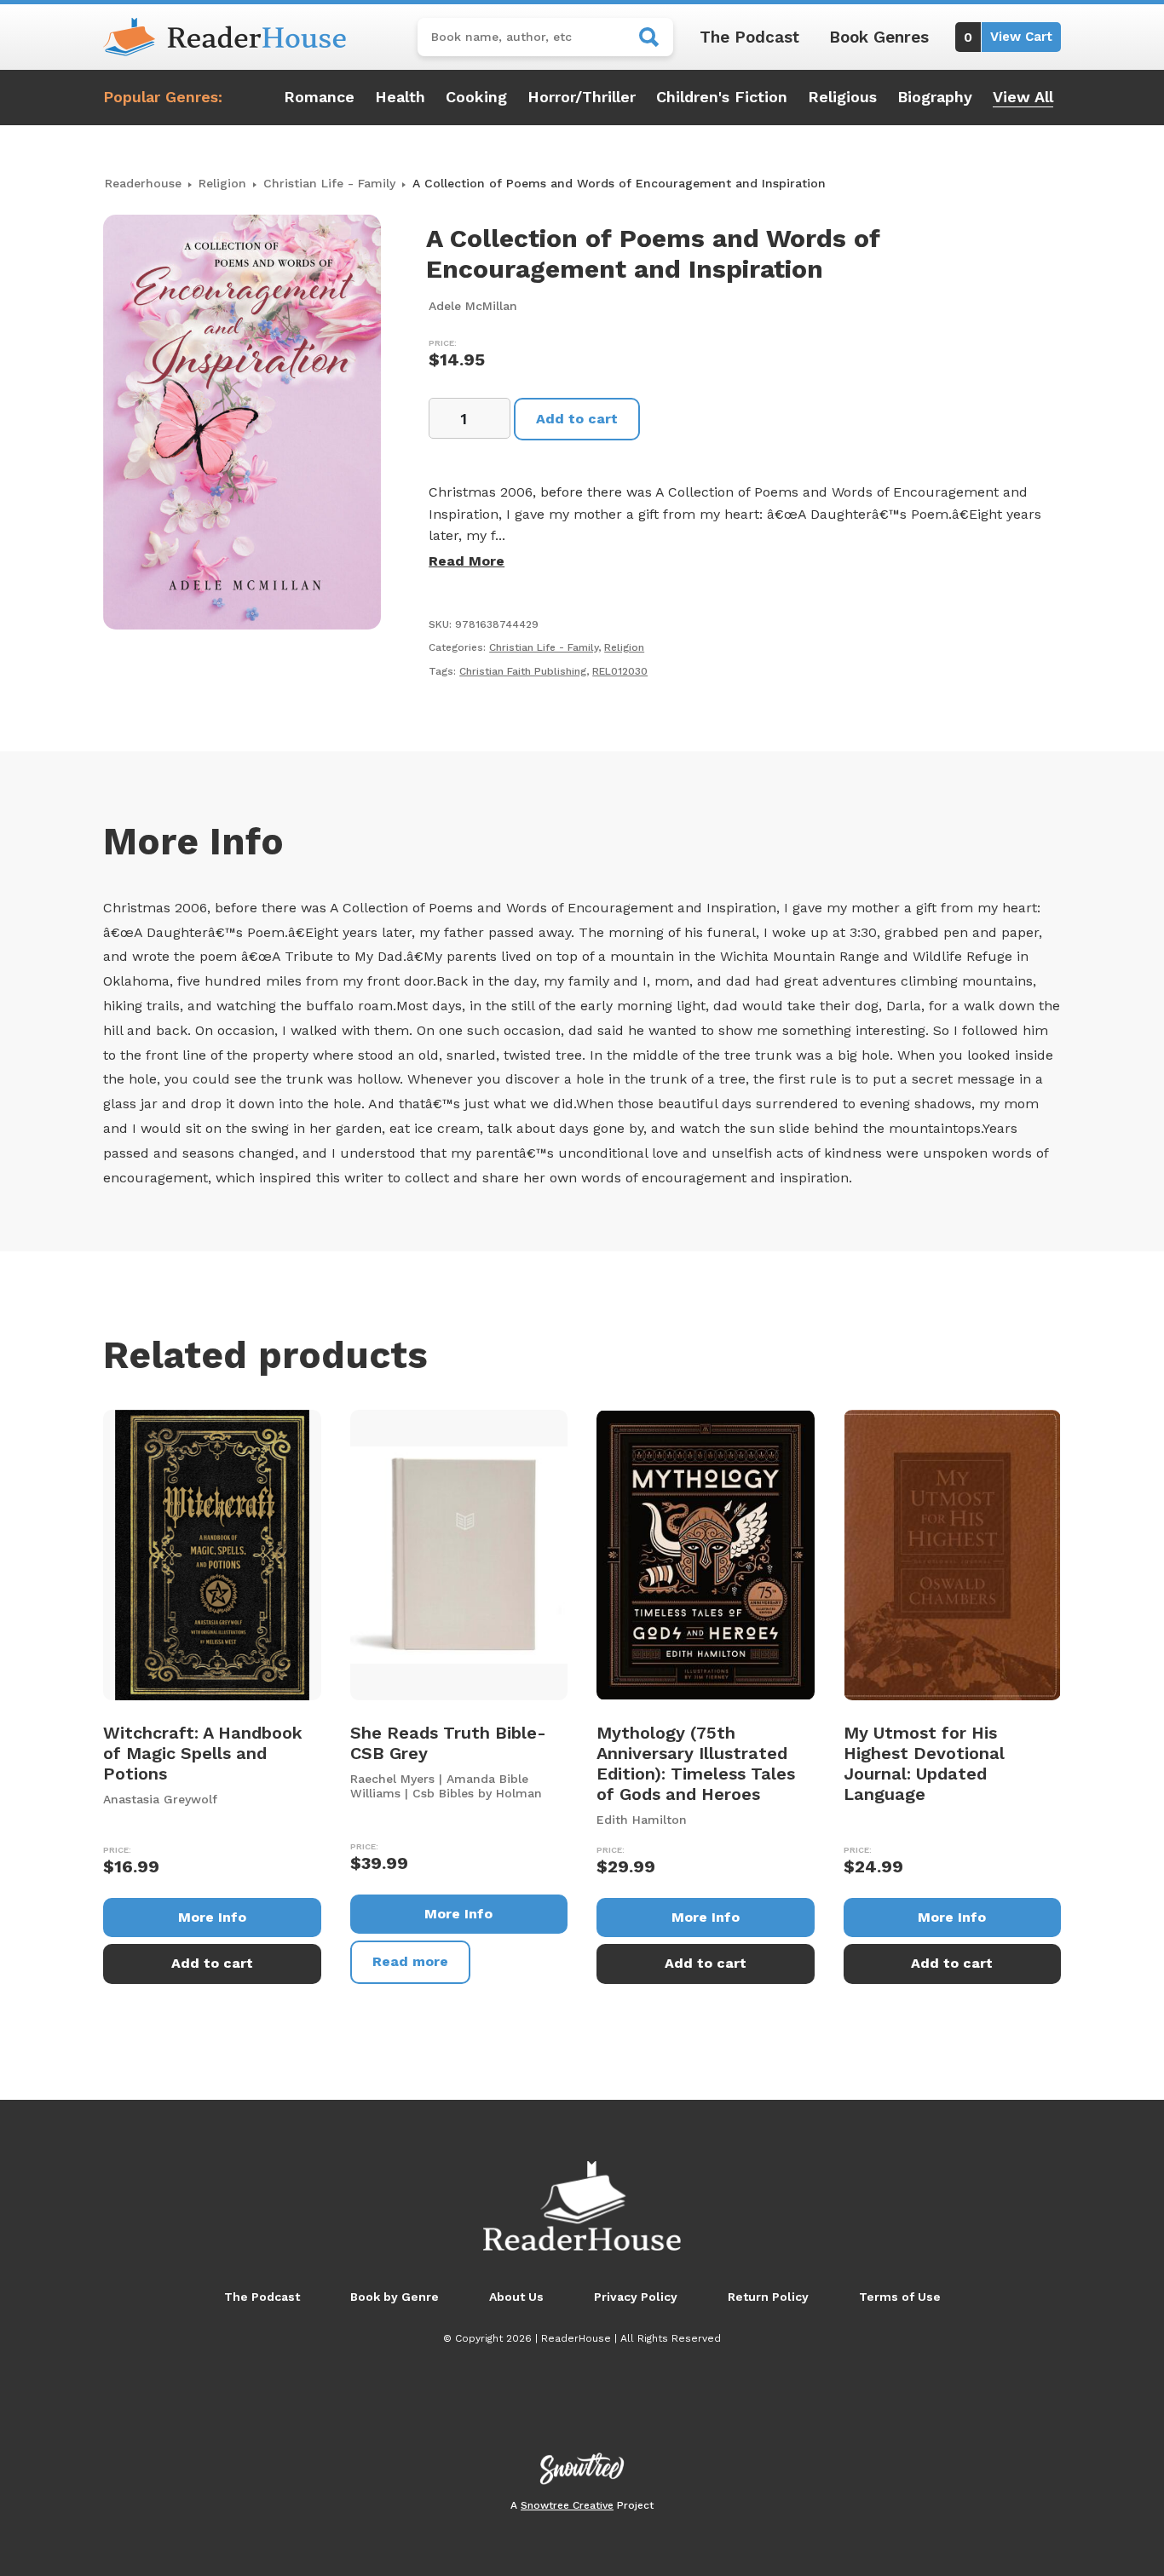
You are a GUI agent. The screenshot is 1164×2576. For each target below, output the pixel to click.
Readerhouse (143, 183)
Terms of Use (900, 2297)
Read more (410, 1961)
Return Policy (768, 2297)
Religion (222, 183)
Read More (467, 561)
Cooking (476, 97)
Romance (319, 97)
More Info (212, 1917)
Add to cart (577, 419)
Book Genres (879, 37)
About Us (516, 2297)
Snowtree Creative (567, 2505)
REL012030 (620, 671)
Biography (935, 97)
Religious (842, 97)
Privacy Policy (636, 2297)
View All (1023, 97)
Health (400, 97)
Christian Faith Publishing (523, 671)
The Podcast (749, 37)
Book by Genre (395, 2297)
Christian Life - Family (329, 183)
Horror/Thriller (582, 97)
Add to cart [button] (212, 1963)
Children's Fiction (722, 97)
